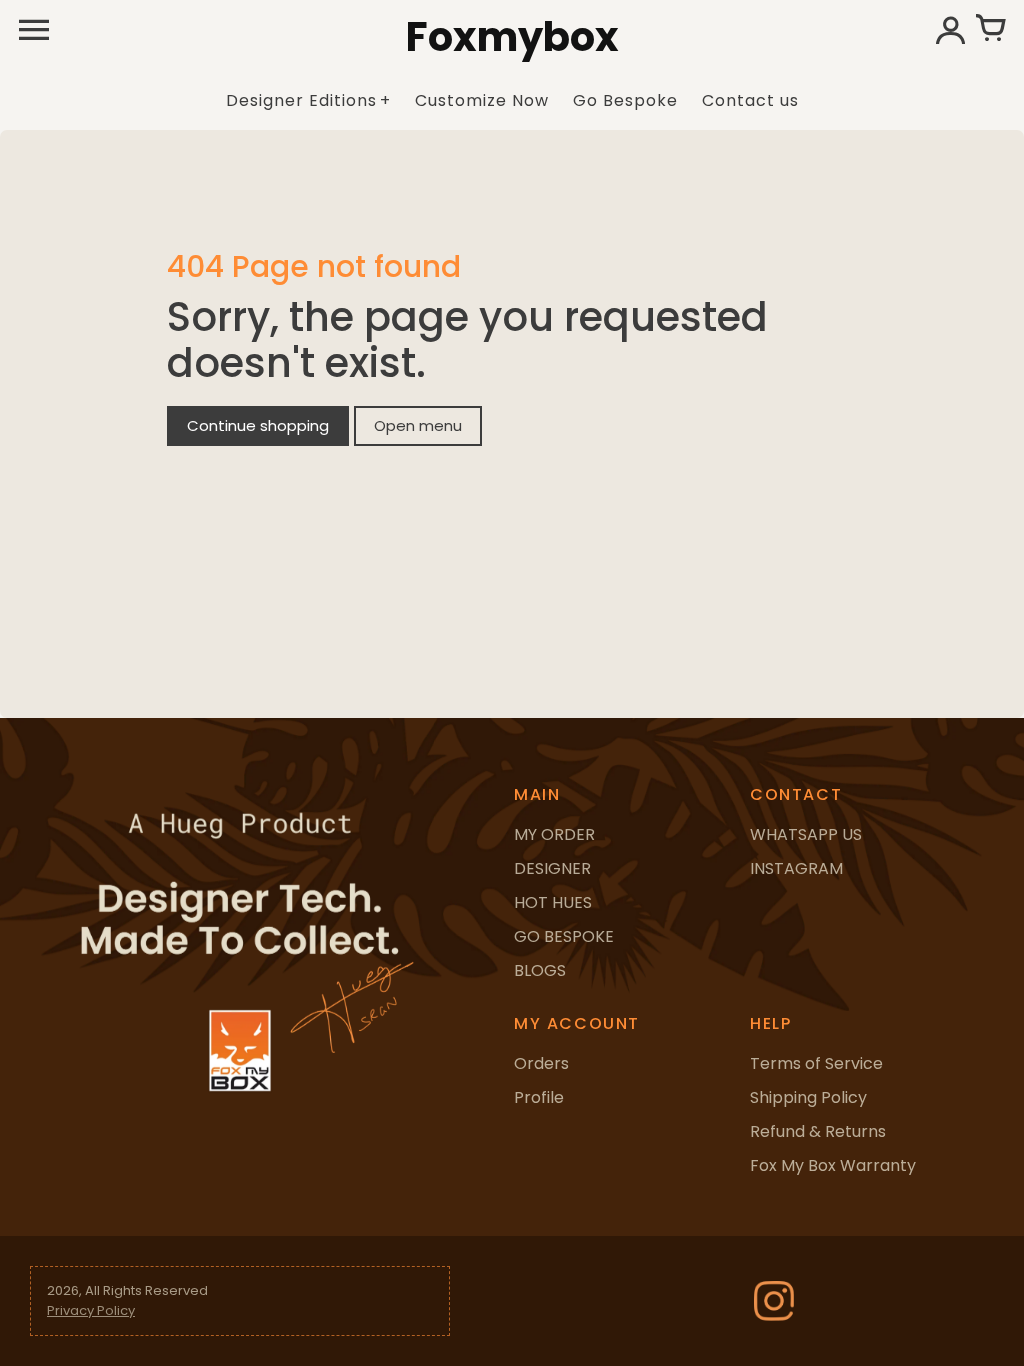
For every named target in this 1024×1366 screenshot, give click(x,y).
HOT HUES (553, 902)
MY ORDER (554, 834)
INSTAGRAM (796, 868)
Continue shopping (258, 425)
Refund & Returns (818, 1131)
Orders (541, 1063)
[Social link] (774, 1301)
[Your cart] (990, 30)
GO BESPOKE (564, 936)
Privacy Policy (91, 1310)
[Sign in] (950, 30)
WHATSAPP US (806, 834)
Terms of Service (816, 1063)
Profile (539, 1097)
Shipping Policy (808, 1097)
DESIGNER (552, 868)
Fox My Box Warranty (833, 1165)
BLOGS (540, 970)
